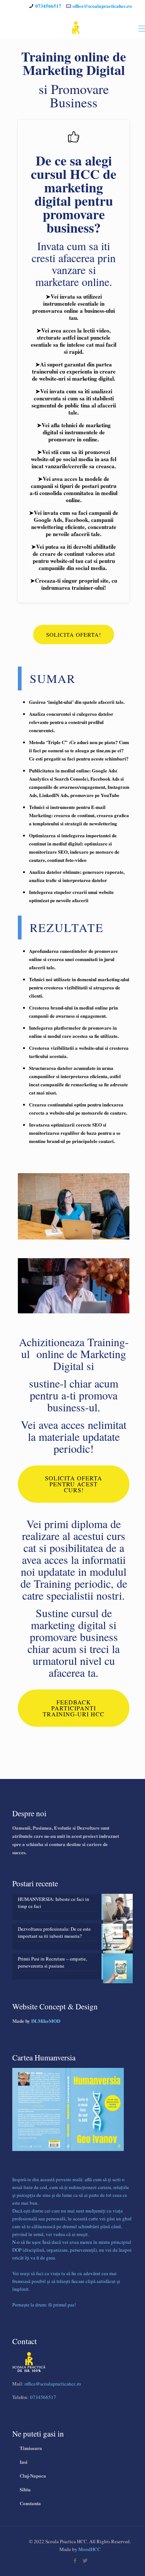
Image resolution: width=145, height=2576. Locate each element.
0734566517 (48, 6)
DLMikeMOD (46, 2021)
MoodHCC (90, 2549)
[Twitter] (85, 2560)
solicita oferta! (74, 634)
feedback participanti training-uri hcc (74, 1708)
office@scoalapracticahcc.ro (102, 6)
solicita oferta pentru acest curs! (74, 1484)
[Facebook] (75, 2560)
